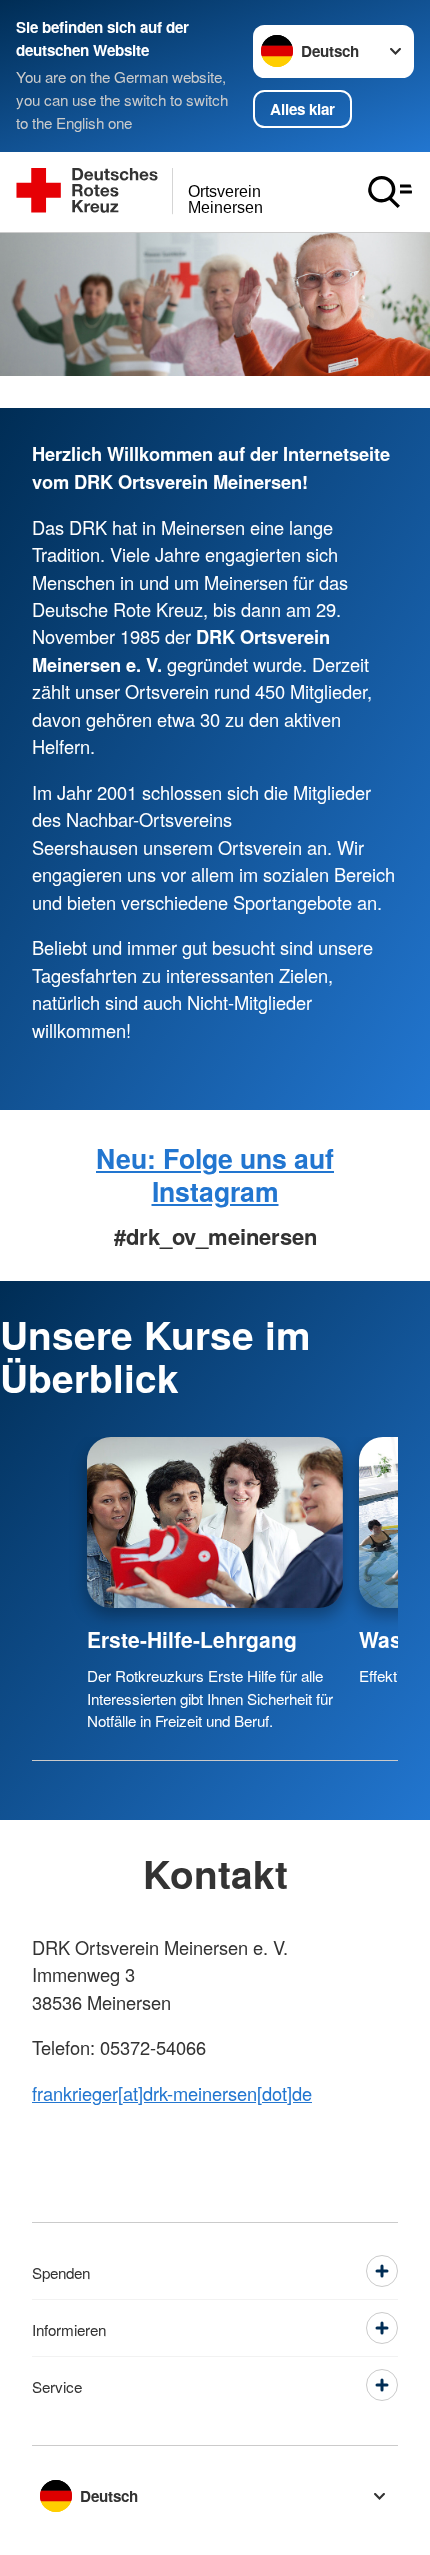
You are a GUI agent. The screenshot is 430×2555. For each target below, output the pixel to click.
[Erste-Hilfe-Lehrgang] (215, 1522)
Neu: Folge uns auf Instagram (215, 1174)
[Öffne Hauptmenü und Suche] (390, 192)
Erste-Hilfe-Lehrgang (192, 1639)
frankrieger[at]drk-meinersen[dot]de (172, 2093)
